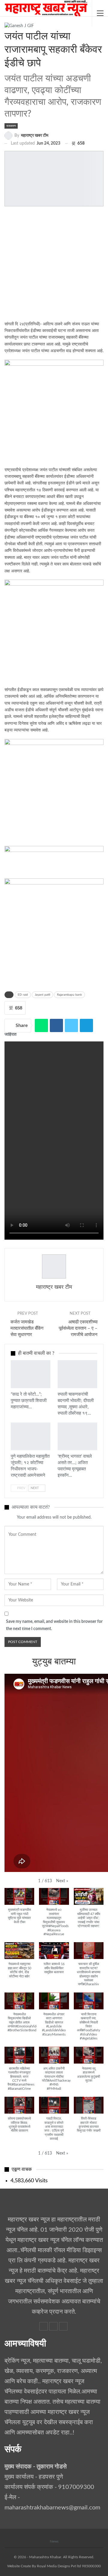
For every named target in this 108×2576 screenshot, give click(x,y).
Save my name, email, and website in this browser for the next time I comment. (54, 1625)
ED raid (23, 995)
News (54, 2541)
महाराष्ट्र (13, 1423)
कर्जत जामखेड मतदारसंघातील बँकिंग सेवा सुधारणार (27, 1328)
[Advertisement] (54, 267)
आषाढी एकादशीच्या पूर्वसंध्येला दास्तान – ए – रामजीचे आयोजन (78, 1328)
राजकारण (11, 126)
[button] (62, 1881)
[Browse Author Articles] (54, 1266)
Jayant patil (42, 995)
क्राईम (60, 1361)
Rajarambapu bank (69, 995)
